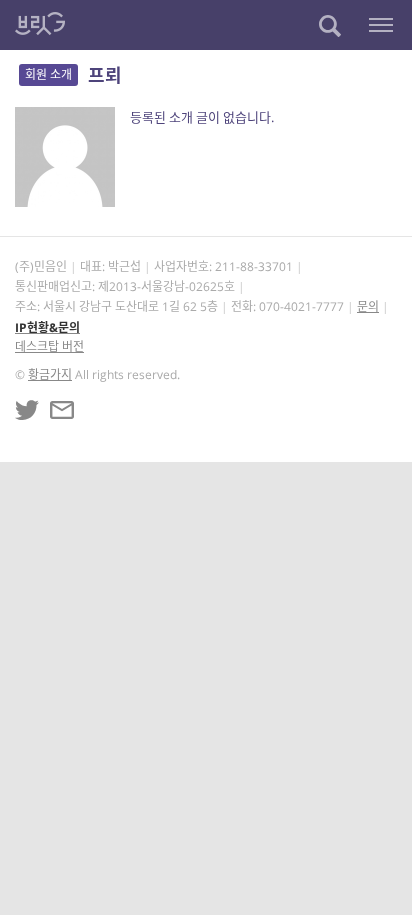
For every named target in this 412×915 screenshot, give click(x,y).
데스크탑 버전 (49, 346)
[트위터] (27, 410)
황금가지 (50, 374)
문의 (368, 306)
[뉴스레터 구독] (62, 410)
